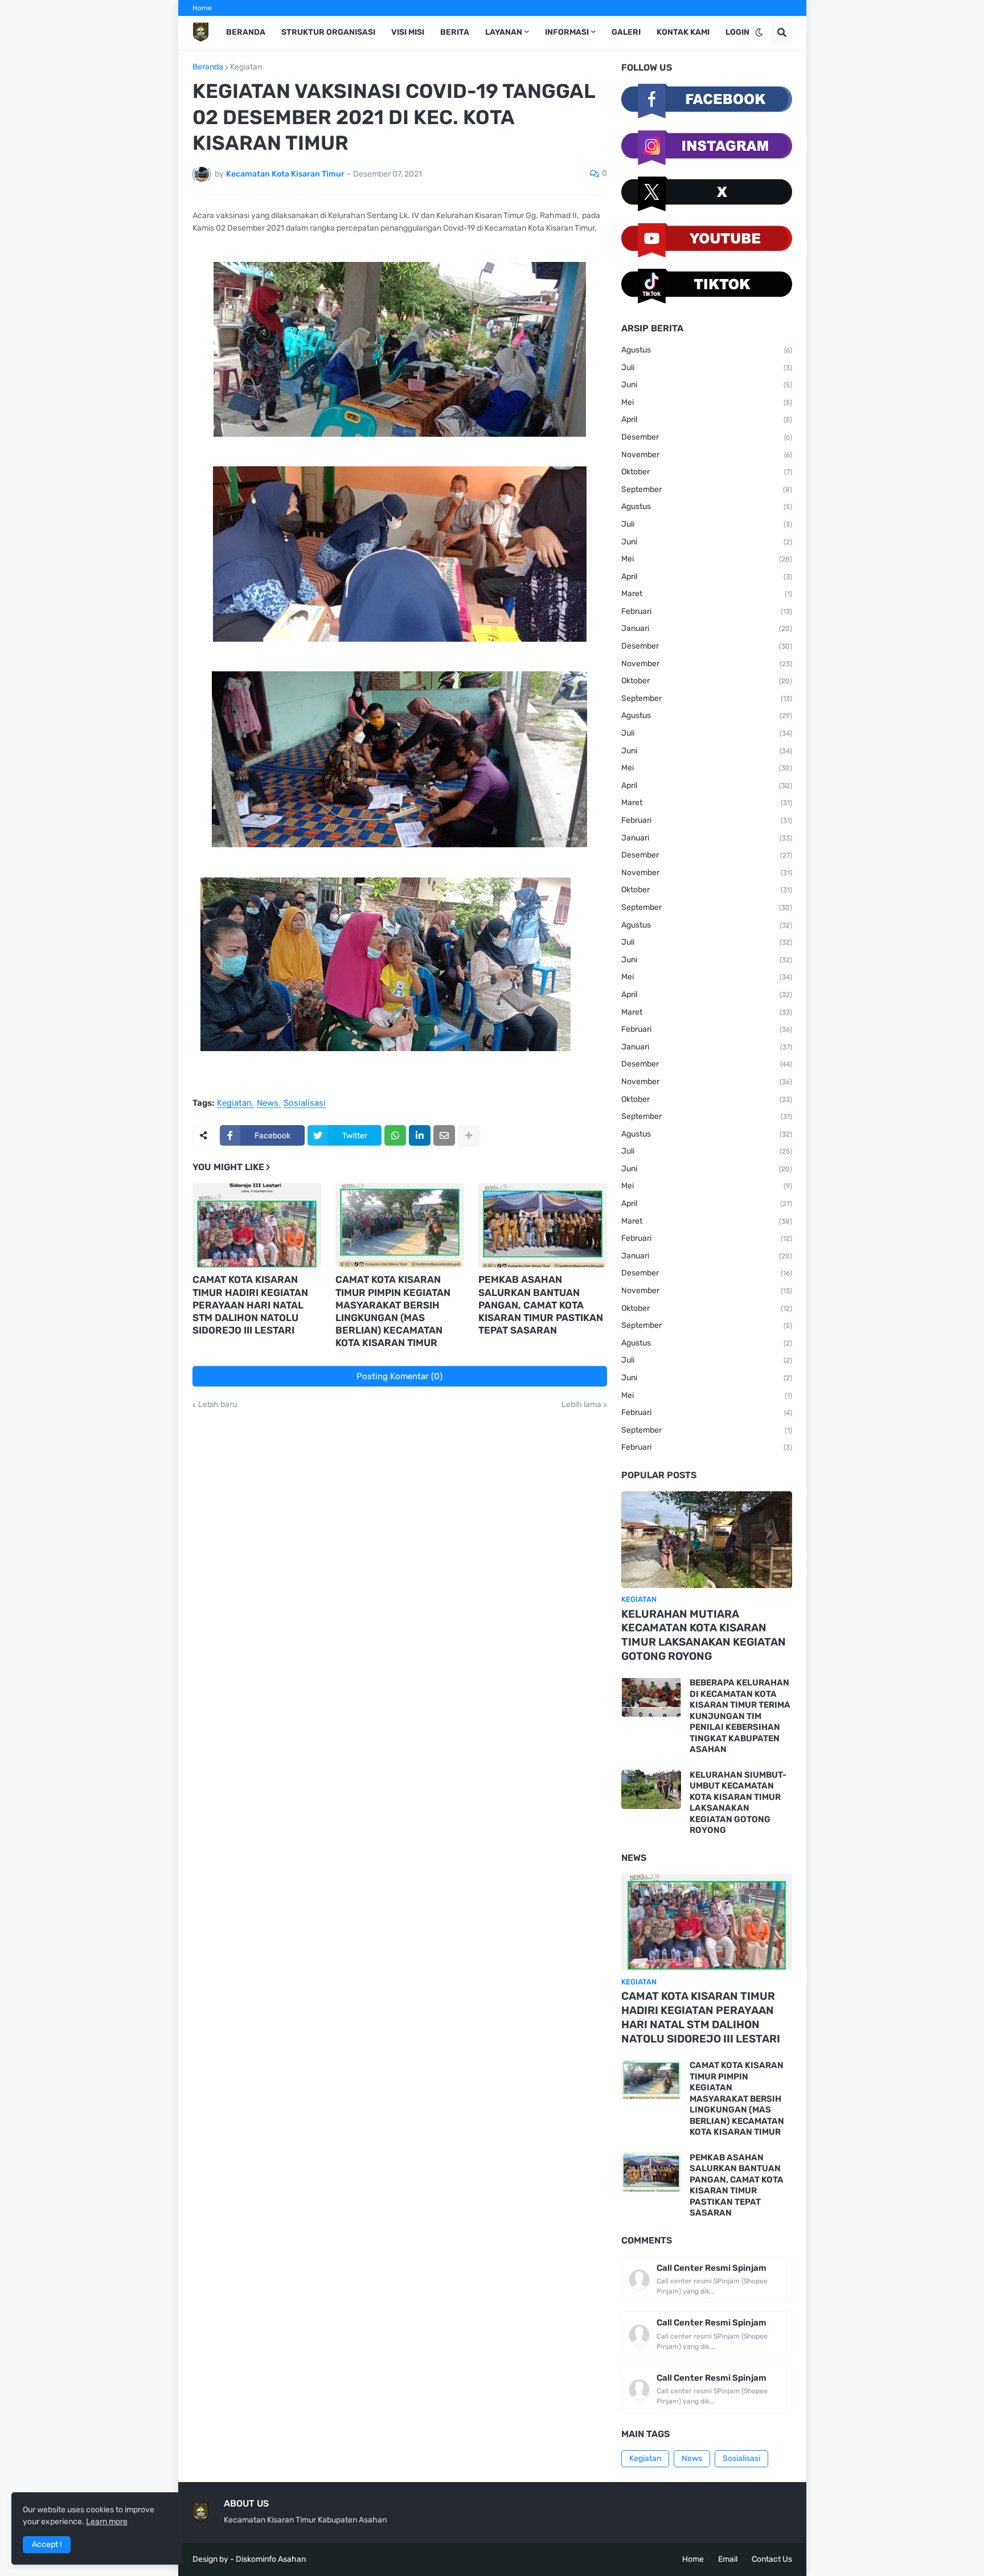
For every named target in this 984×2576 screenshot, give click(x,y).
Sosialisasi (305, 1104)
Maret (707, 594)
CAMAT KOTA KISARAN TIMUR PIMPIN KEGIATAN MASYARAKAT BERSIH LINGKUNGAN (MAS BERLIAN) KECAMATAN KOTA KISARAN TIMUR (393, 1311)
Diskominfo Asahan (271, 2559)
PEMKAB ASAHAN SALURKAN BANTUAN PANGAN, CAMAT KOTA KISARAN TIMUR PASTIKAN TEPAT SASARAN (541, 1305)
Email (728, 2559)
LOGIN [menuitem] (737, 32)
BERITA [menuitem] (455, 32)
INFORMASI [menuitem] (567, 32)
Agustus (707, 350)
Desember (707, 437)
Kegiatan (246, 67)
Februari (707, 611)
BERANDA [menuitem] (246, 32)
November (707, 455)
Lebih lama (581, 1405)
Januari (707, 628)
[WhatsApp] (395, 1135)
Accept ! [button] (47, 2544)
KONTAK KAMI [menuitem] (683, 32)
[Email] (444, 1135)
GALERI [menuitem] (626, 32)
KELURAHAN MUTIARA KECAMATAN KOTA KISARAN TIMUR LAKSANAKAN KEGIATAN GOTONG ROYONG (704, 1635)
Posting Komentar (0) (399, 1376)
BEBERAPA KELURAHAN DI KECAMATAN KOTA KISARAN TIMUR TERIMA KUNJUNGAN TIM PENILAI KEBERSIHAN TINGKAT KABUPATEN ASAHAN (740, 1716)
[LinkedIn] (420, 1135)
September (707, 489)
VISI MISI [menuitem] (408, 32)
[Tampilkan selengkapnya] (469, 1135)
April (707, 419)
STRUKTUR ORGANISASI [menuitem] (328, 32)
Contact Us (772, 2559)
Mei (707, 402)
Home (202, 8)
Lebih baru (218, 1405)
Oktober (707, 472)
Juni (707, 385)
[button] (759, 32)
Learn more (107, 2522)
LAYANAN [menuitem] (504, 32)
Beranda (208, 67)
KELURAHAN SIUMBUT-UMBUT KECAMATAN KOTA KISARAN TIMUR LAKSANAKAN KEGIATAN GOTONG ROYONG (738, 1803)
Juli (707, 368)
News (268, 1104)
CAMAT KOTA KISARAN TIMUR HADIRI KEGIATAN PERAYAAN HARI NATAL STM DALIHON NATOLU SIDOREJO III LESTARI (250, 1305)
